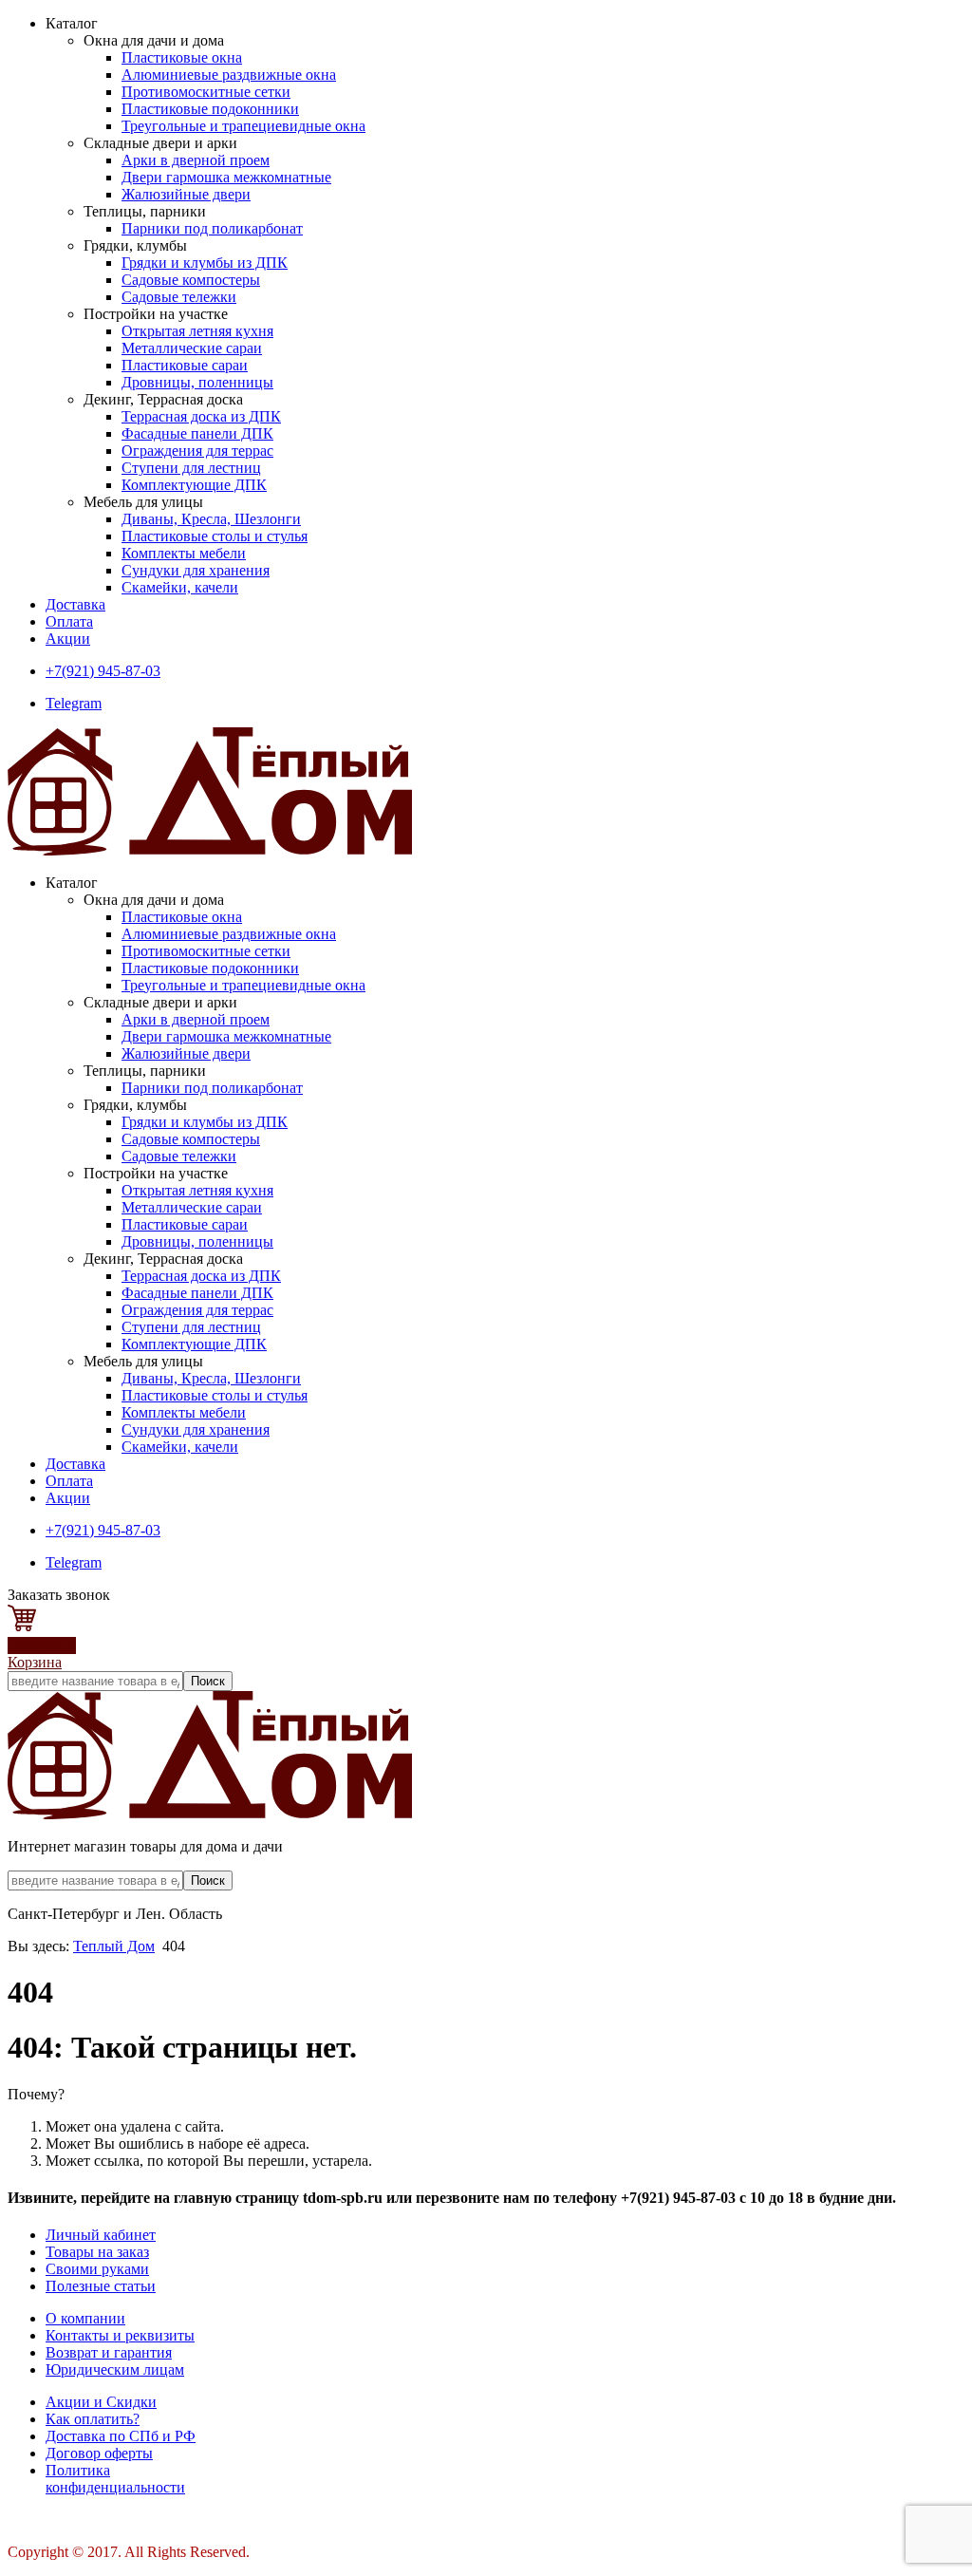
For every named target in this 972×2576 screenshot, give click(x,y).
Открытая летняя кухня (197, 331)
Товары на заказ (97, 2252)
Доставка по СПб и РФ (121, 2436)
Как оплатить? (93, 2419)
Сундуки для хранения (196, 570)
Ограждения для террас (197, 451)
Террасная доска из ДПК (201, 416)
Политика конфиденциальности (115, 2479)
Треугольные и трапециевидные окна (243, 126)
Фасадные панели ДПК (197, 433)
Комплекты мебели (184, 553)
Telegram (74, 703)
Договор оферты (99, 2453)
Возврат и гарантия (109, 2352)
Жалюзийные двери (186, 194)
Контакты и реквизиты (120, 2335)
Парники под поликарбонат (212, 228)
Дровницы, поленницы (197, 382)
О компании (85, 2318)
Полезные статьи (101, 2286)
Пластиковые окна (182, 57)
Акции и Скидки (101, 2402)
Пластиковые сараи (185, 365)
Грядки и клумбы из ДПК (205, 263)
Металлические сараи (192, 348)
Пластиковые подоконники (210, 109)
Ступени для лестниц (191, 468)
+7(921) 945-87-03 (103, 671)
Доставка (75, 604)
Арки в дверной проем (196, 160)
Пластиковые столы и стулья (215, 536)
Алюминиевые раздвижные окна (229, 75)
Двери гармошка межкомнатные (226, 177)
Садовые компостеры (191, 280)
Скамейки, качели (180, 587)
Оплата (69, 621)
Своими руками (97, 2269)
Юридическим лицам (115, 2369)
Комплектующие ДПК (194, 485)
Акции (68, 639)
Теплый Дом (114, 1946)
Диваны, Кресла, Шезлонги (211, 519)
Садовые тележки (179, 297)
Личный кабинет (101, 2235)
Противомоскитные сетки (206, 92)
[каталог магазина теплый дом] (210, 1814)
